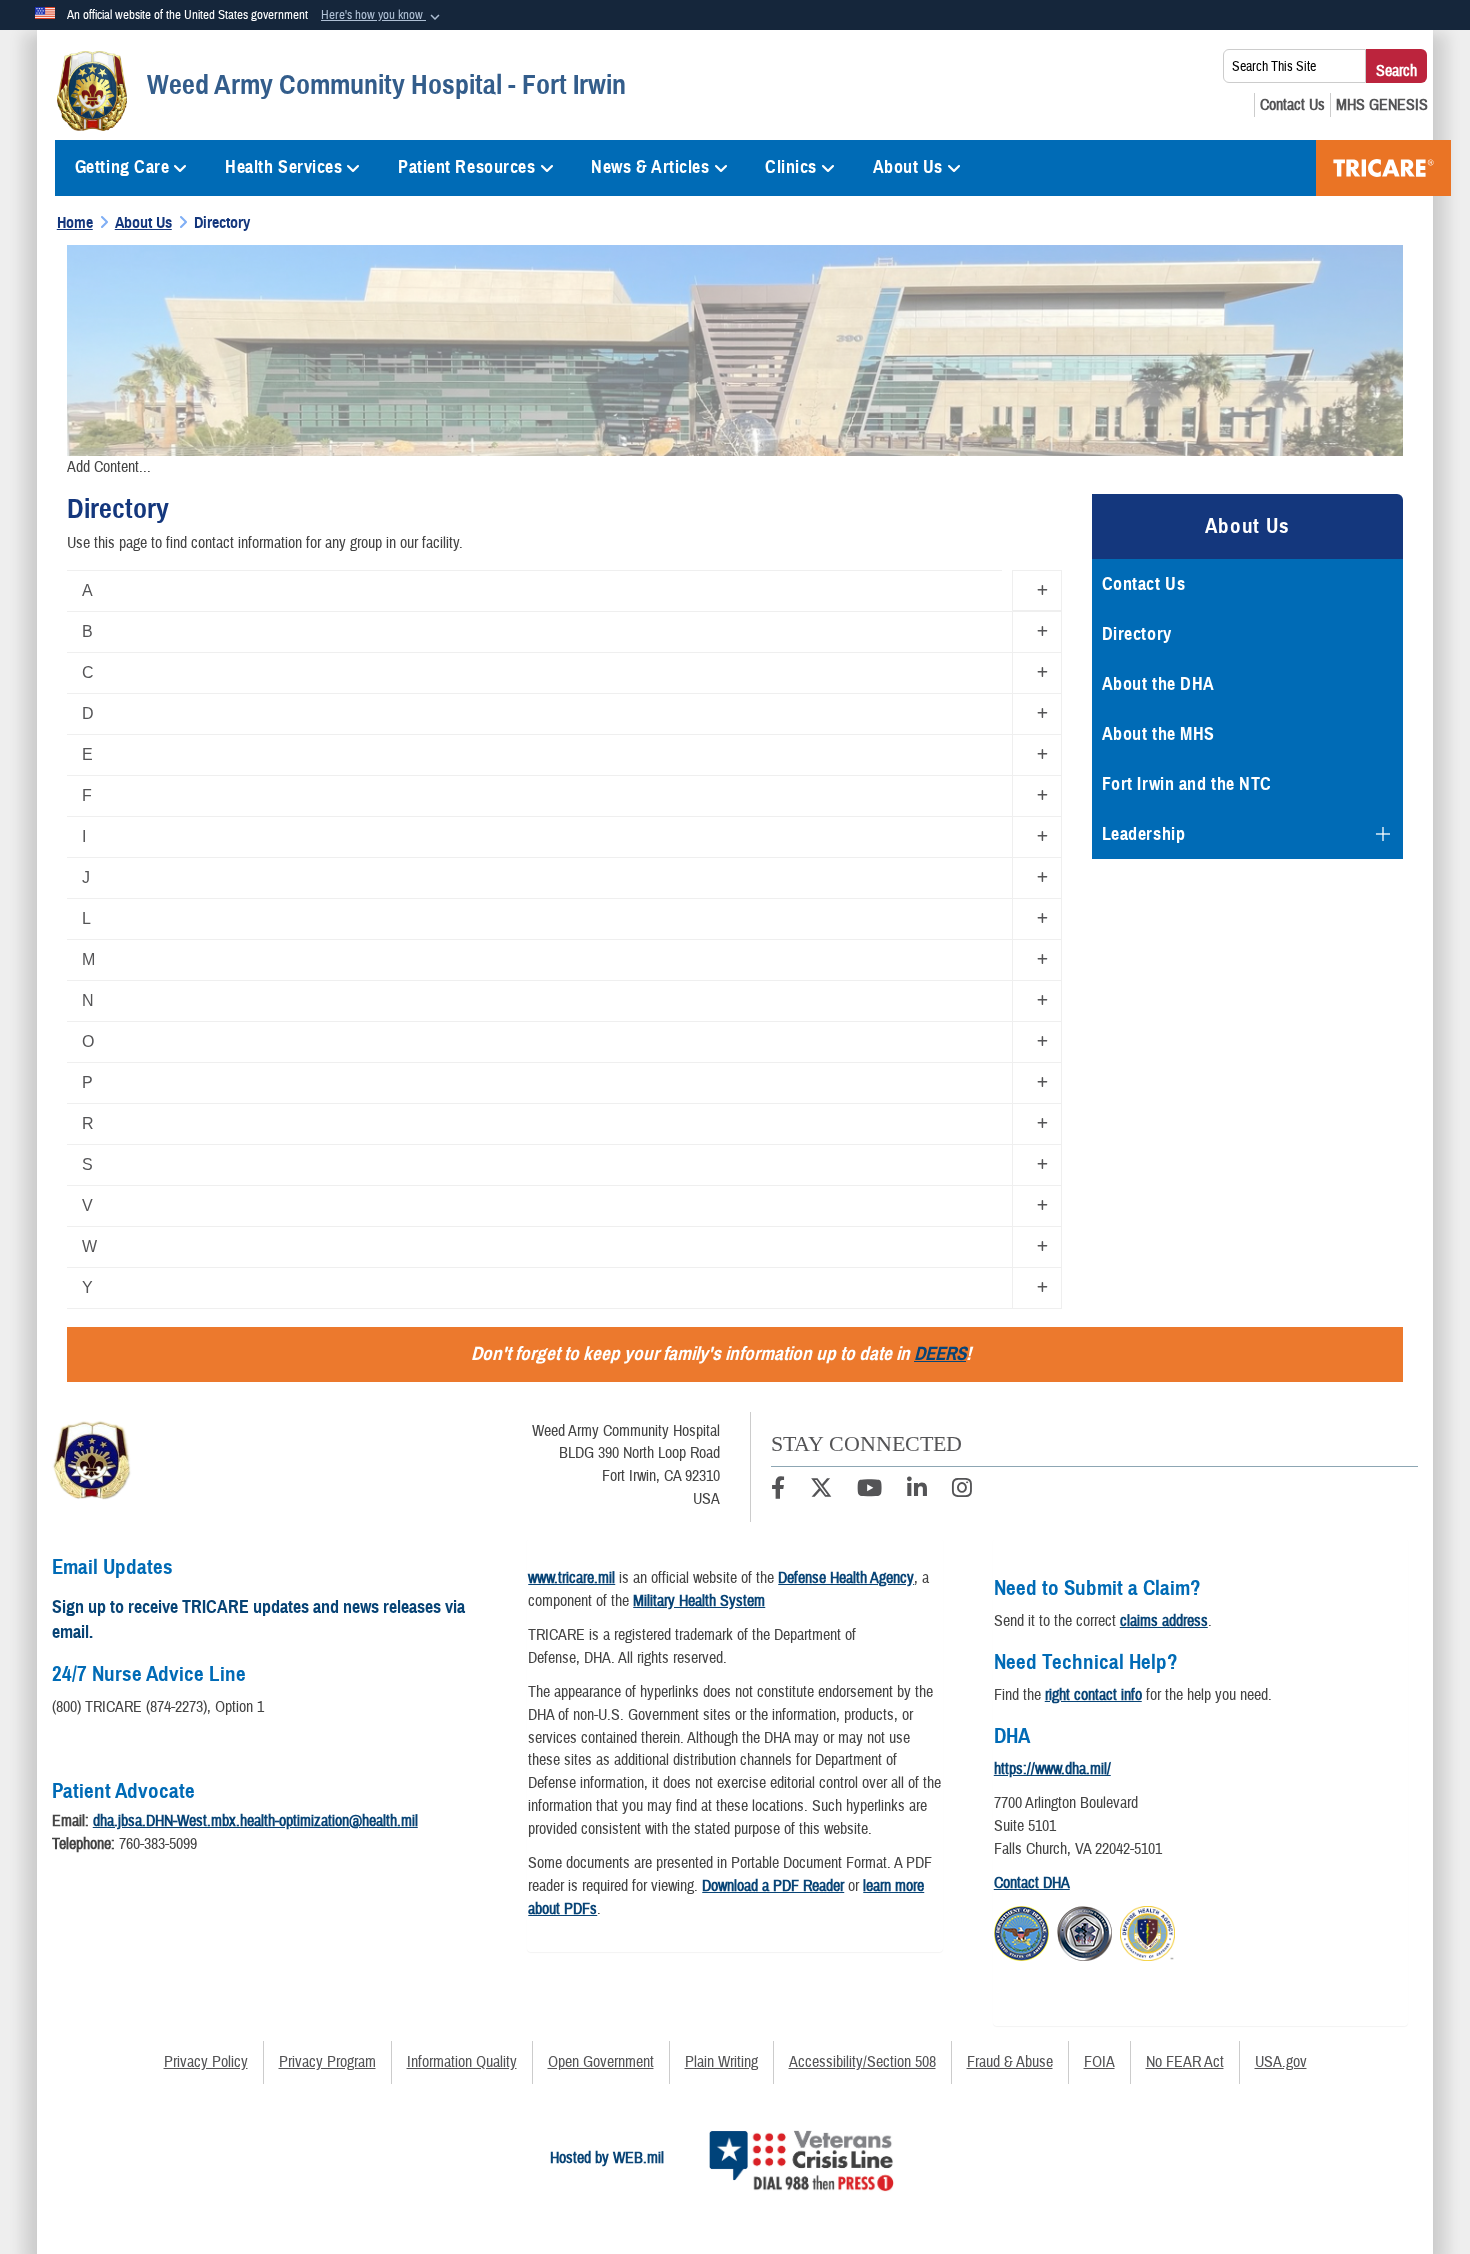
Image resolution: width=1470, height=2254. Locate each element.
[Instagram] (962, 1491)
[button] (382, 16)
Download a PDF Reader (773, 1886)
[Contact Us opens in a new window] (1292, 105)
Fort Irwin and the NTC (1187, 784)
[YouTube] (869, 1491)
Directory (1137, 634)
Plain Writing (721, 2062)
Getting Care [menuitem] (122, 167)
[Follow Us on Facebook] (778, 1491)
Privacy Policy (206, 2062)
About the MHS (1158, 734)
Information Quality (462, 2062)
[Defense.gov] (1021, 1930)
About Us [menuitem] (908, 167)
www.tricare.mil (571, 1578)
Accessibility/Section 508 (862, 2062)
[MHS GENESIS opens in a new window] (1382, 105)
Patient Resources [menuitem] (467, 167)
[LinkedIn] (917, 1491)
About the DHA (1158, 684)
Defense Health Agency (846, 1578)
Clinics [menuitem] (791, 167)
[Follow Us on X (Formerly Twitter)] (821, 1491)
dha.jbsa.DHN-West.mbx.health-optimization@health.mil (255, 1821)
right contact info (1093, 1695)
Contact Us (1144, 584)
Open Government (601, 2062)
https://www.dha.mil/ (1052, 1769)
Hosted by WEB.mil (607, 2158)
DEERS (940, 1353)
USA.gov (1281, 2062)
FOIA (1099, 2062)
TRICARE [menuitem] (1383, 168)
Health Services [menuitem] (283, 167)
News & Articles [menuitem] (650, 167)
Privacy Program (327, 2062)
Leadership (1144, 834)
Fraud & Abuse (1010, 2062)
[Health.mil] (1084, 1930)
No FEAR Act (1185, 2062)
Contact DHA (1032, 1883)
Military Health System (699, 1601)
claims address (1164, 1621)
